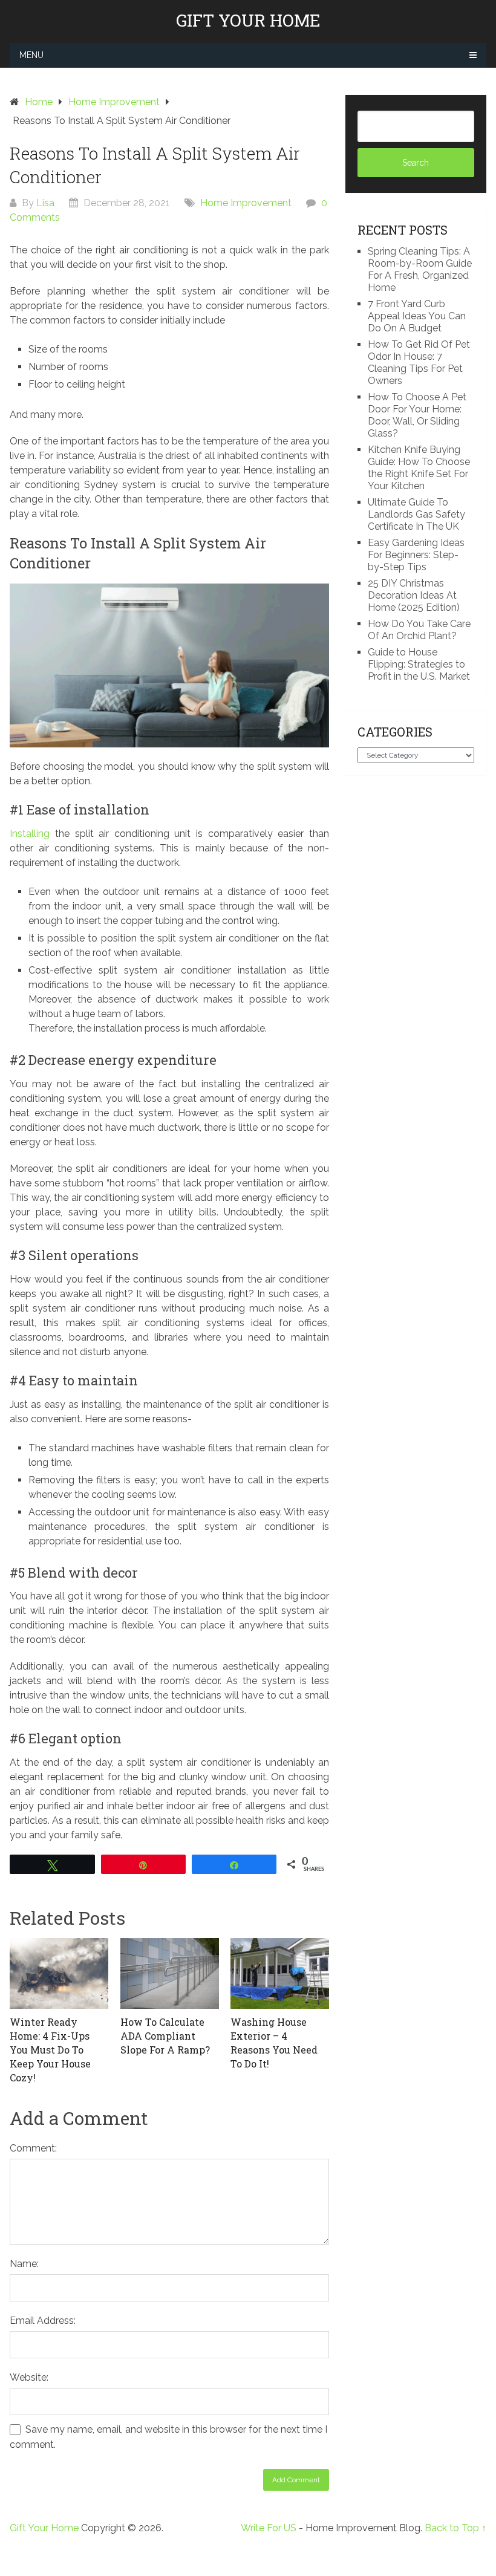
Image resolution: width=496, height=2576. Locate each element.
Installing (30, 834)
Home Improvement (246, 203)
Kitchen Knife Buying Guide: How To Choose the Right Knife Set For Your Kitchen (419, 468)
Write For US (269, 2528)
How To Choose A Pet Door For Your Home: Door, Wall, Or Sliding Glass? (417, 415)
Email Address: (43, 2321)
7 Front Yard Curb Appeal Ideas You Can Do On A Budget (417, 316)
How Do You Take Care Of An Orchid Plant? (419, 630)
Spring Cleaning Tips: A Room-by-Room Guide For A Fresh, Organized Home (420, 269)
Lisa (45, 203)
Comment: (33, 2148)
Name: (24, 2264)
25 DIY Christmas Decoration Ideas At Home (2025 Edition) (414, 595)
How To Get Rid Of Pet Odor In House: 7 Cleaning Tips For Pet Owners (419, 363)
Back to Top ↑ (455, 2528)
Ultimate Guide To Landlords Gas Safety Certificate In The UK (416, 514)
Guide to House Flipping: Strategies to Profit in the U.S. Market (419, 664)
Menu (31, 55)
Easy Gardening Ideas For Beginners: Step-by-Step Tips (416, 555)
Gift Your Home (248, 21)
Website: (29, 2377)
